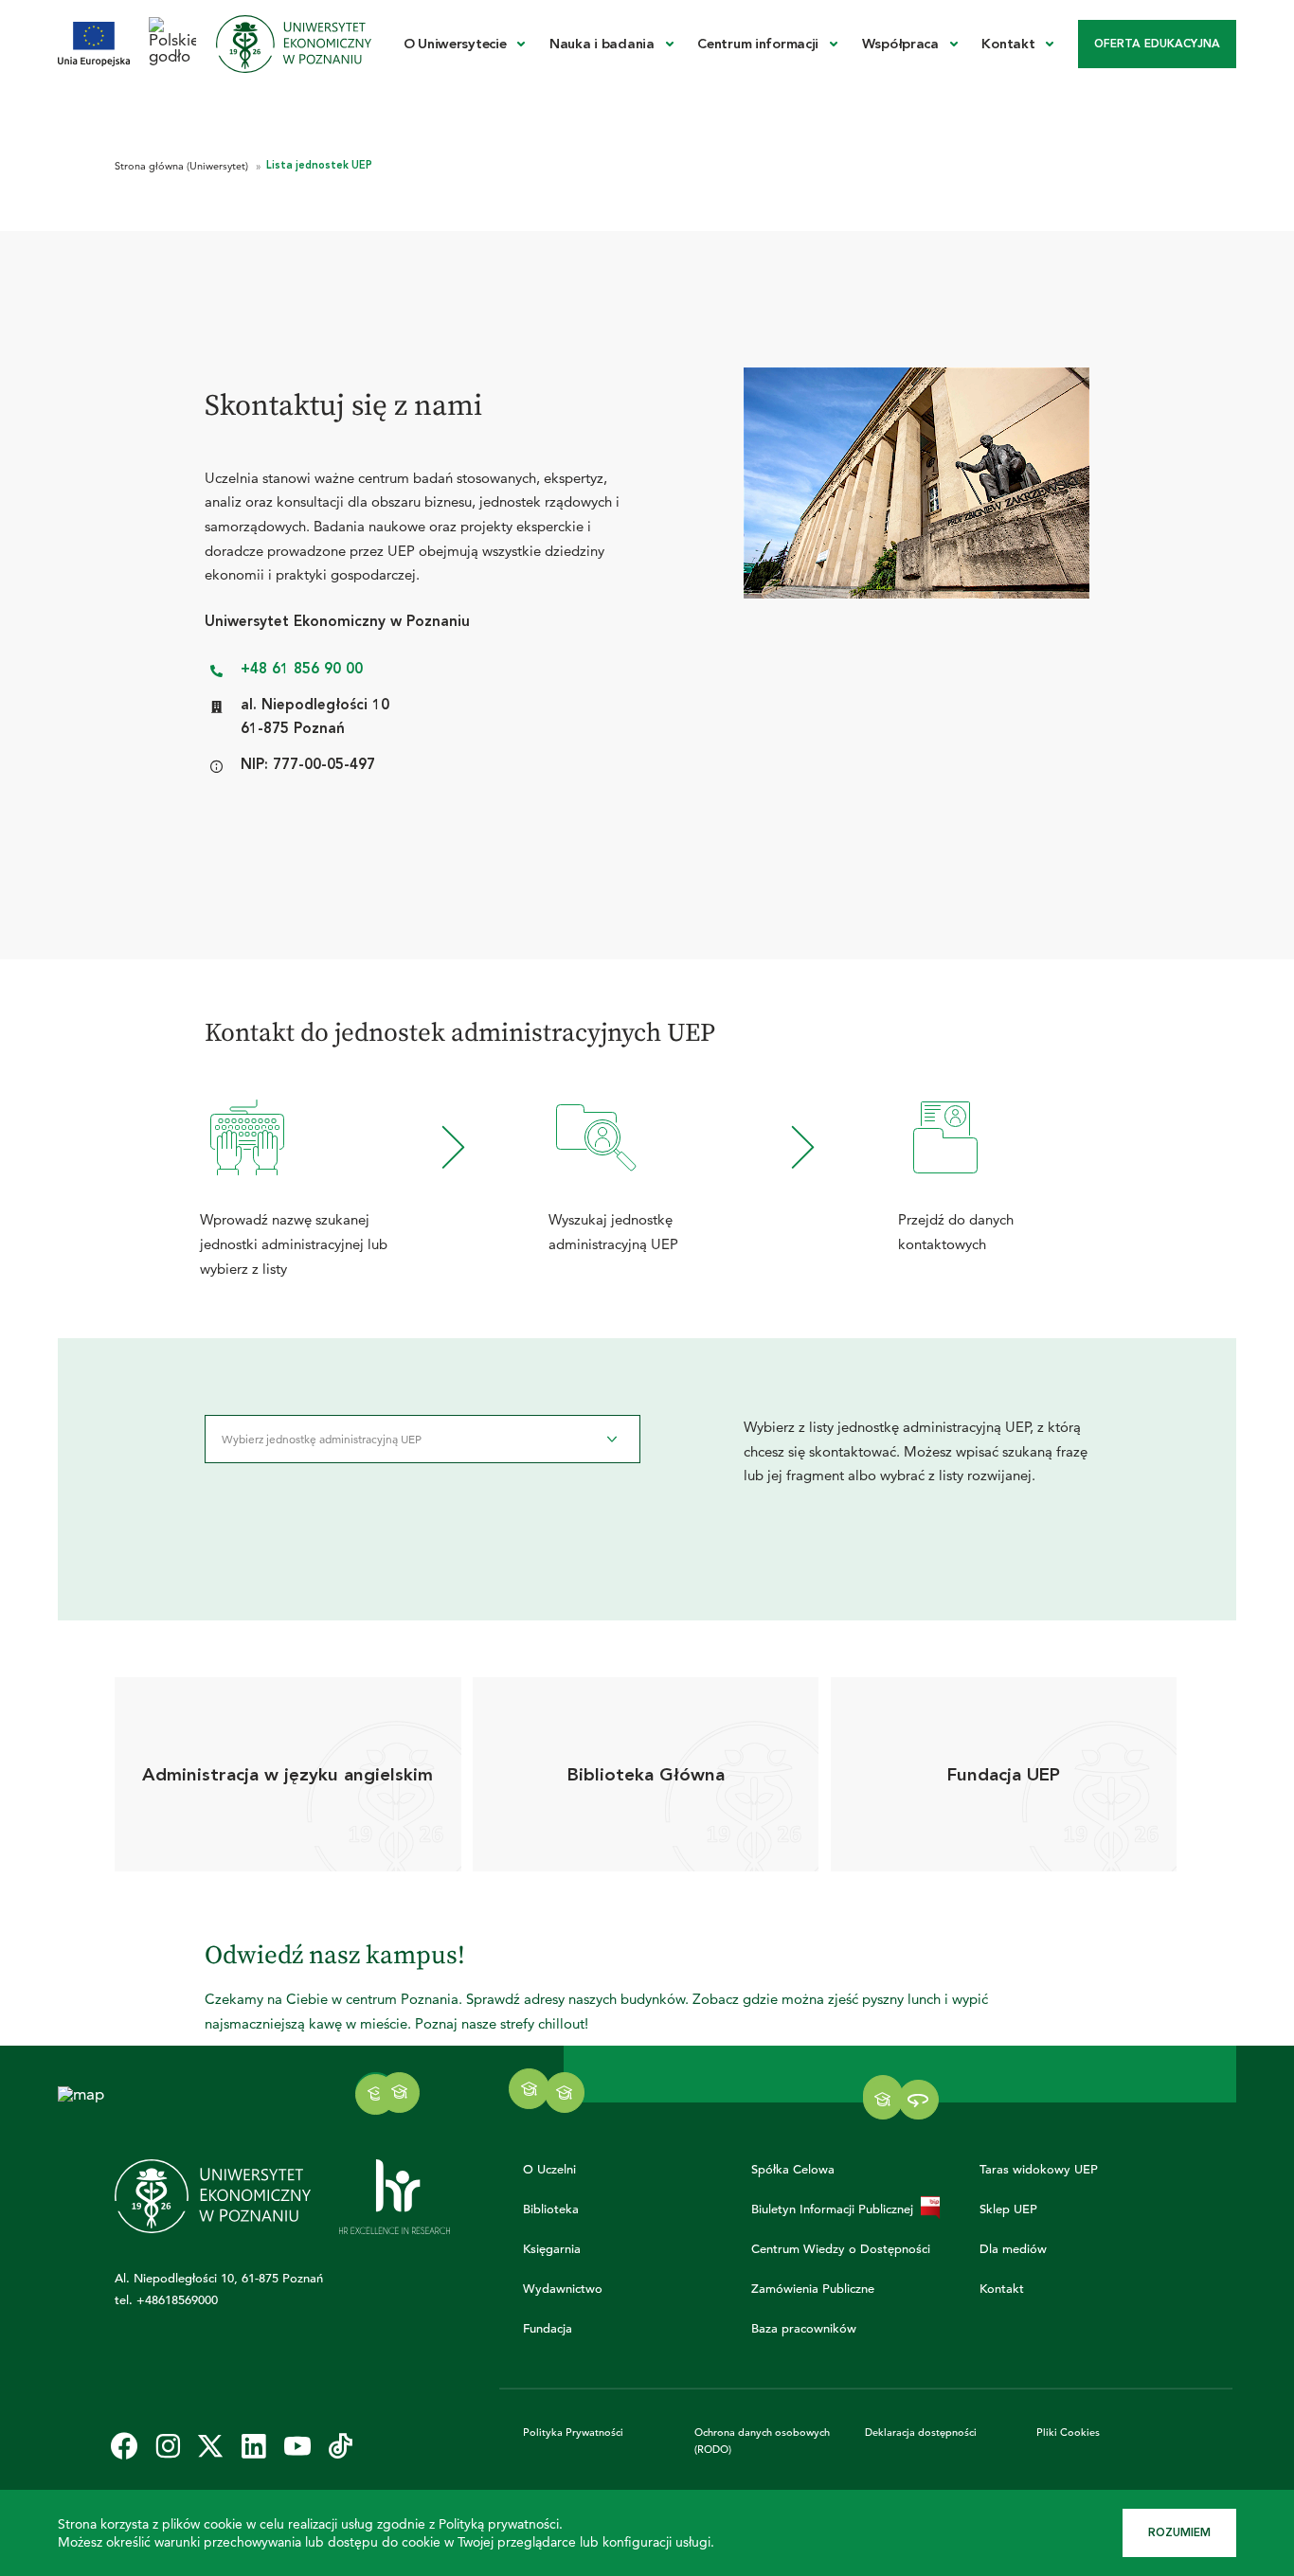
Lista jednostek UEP (319, 165)
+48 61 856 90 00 (302, 669)
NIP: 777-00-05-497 (308, 764)
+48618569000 (177, 2300)
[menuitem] (465, 44)
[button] (565, 2093)
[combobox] (422, 1439)
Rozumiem (1179, 2532)
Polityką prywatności (499, 2524)
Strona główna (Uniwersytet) (183, 166)
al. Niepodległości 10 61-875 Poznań (315, 717)
